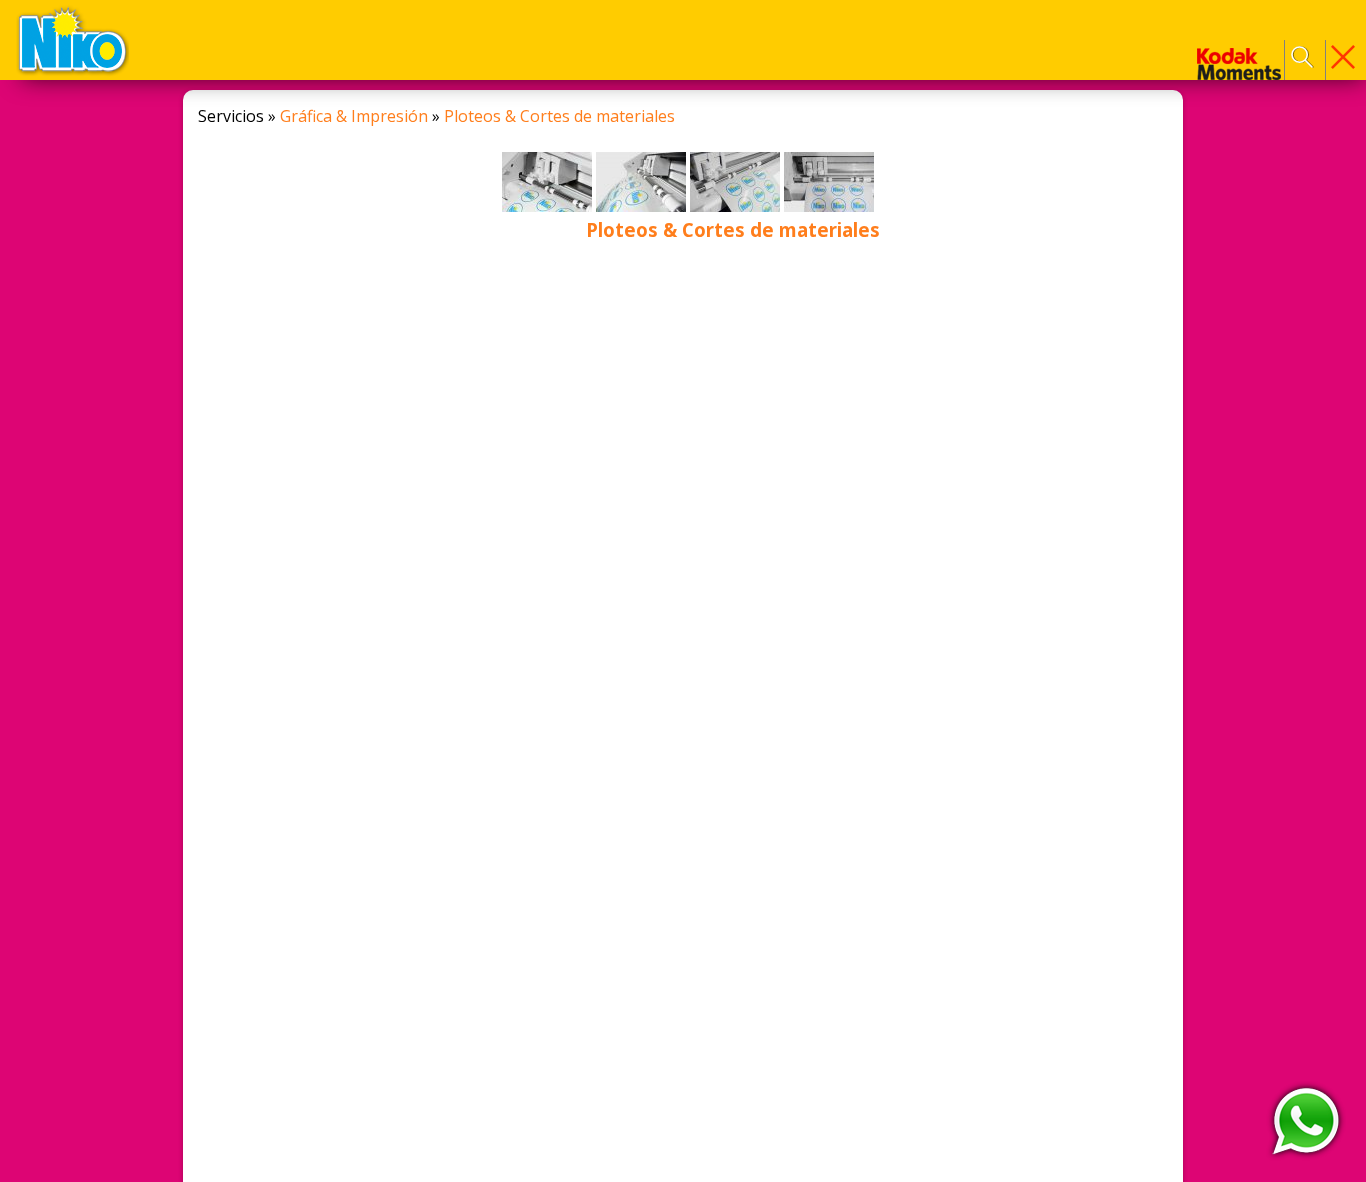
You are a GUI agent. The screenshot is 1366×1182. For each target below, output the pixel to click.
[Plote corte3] (737, 206)
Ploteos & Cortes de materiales (559, 116)
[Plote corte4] (829, 206)
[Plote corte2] (643, 206)
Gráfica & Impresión (354, 116)
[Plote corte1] (549, 206)
